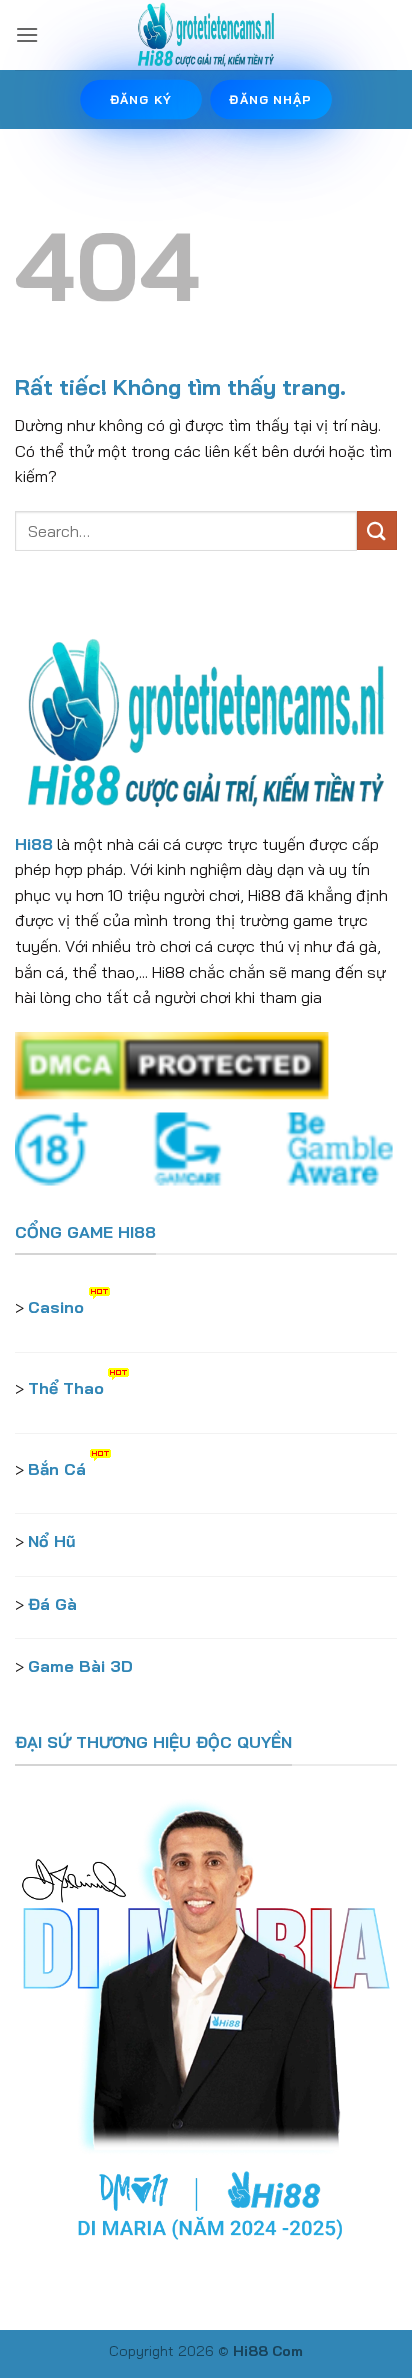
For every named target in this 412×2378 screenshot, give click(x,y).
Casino (56, 1307)
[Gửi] (377, 530)
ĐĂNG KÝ (141, 99)
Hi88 (34, 844)
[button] (27, 34)
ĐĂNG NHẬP (270, 99)
